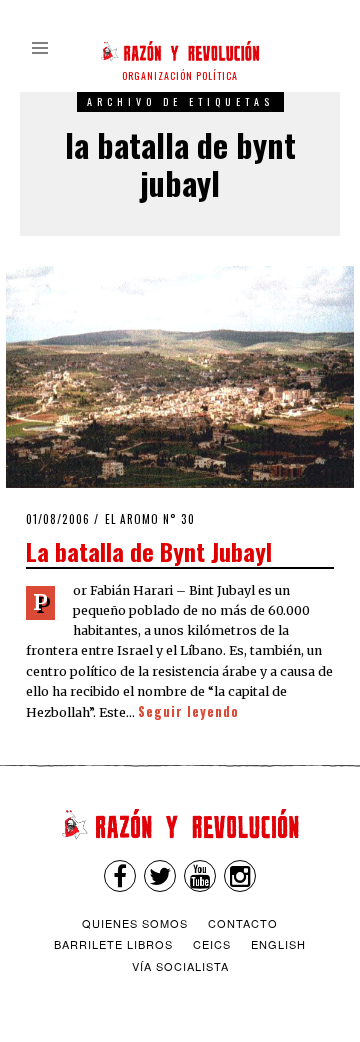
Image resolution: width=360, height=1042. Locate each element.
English (278, 944)
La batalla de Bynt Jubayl (149, 551)
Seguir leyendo (188, 711)
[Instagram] (240, 876)
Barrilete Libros (113, 944)
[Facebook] (120, 876)
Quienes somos (135, 923)
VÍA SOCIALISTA (180, 966)
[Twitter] (160, 876)
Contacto (243, 923)
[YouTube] (200, 876)
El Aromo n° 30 (150, 519)
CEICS (212, 944)
